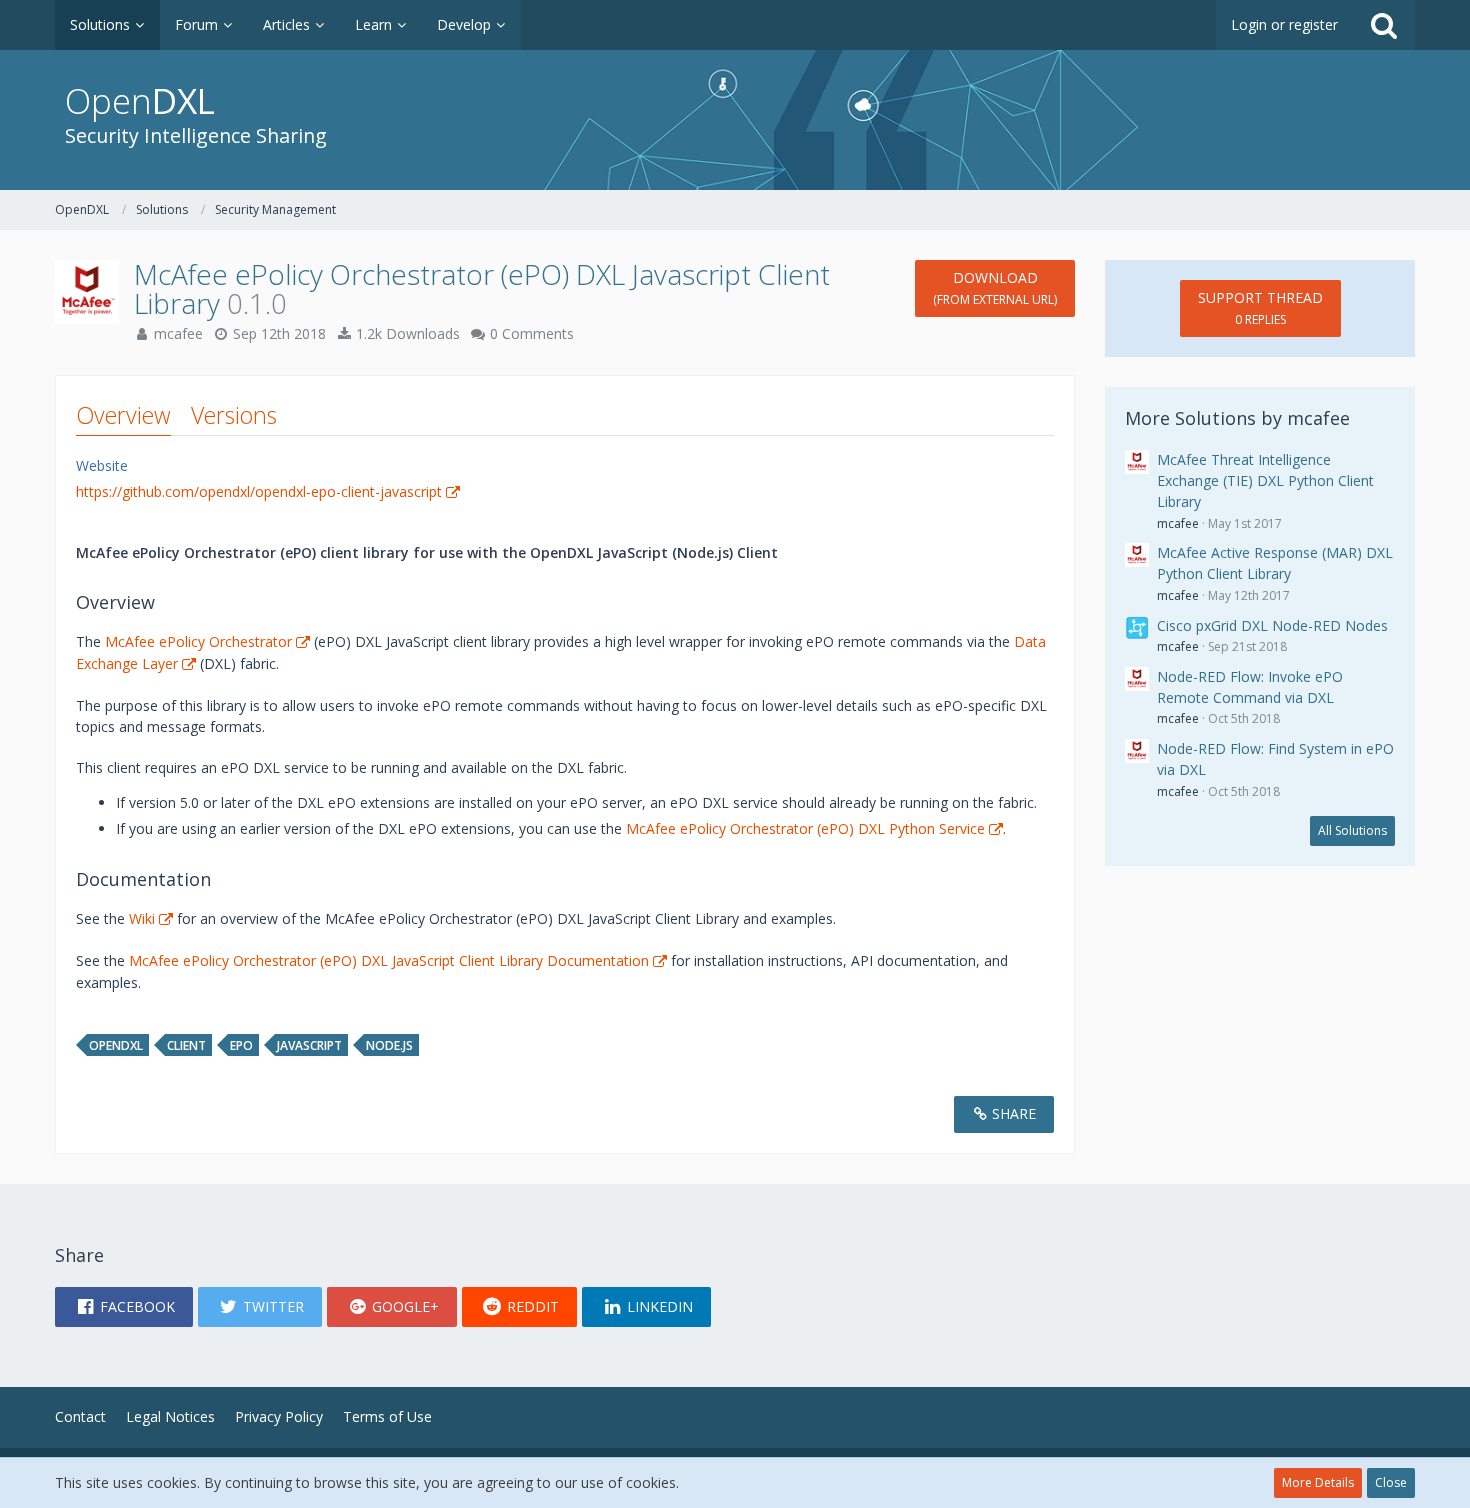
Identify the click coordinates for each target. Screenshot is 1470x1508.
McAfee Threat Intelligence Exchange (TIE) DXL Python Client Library (1265, 480)
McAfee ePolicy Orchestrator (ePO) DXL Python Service (805, 828)
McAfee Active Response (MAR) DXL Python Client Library (1275, 563)
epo (241, 1045)
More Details (1318, 1482)
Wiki (142, 918)
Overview (123, 415)
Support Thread (1260, 308)
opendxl (116, 1045)
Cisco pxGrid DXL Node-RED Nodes (1272, 625)
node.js (389, 1045)
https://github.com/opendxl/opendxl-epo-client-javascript (259, 491)
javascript (309, 1045)
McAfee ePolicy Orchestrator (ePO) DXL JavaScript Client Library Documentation (389, 960)
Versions (234, 415)
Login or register (1284, 24)
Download (995, 288)
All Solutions (1352, 830)
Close (1391, 1482)
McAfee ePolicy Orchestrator (198, 641)
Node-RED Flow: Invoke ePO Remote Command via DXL (1250, 687)
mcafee (178, 333)
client (186, 1045)
